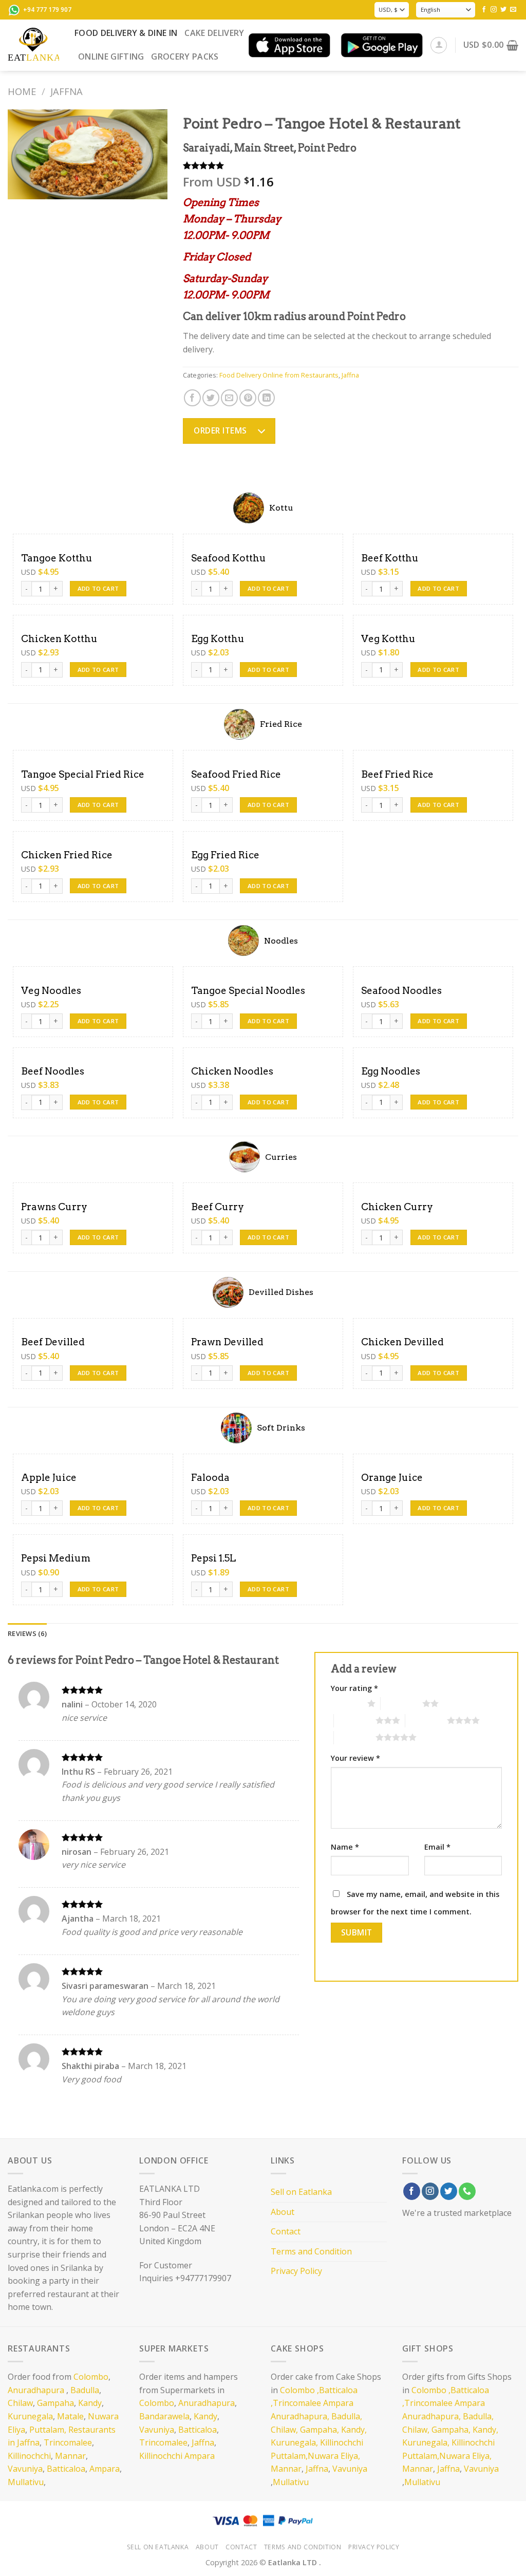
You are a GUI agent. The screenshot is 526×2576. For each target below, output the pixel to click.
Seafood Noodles (401, 991)
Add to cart (98, 588)
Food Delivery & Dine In (126, 33)
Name (345, 1847)
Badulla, (347, 2416)
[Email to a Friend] (229, 398)
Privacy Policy (296, 2271)
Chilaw (20, 2403)
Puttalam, (48, 2430)
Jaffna (67, 91)
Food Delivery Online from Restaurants (279, 375)
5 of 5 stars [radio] (355, 1737)
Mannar (70, 2456)
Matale (70, 2416)
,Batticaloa (337, 2390)
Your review (355, 1758)
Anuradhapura (36, 2390)
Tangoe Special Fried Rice (83, 774)
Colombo (91, 2377)
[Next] (152, 155)
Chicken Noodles (232, 1071)
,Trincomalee (296, 2403)
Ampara (105, 2469)
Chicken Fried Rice (67, 855)
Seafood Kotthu (229, 558)
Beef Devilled (53, 1342)
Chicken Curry (397, 1207)
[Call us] (467, 2191)
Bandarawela (164, 2416)
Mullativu (26, 2482)
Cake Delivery (214, 33)
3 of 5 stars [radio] (355, 1720)
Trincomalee (68, 2442)
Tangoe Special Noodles (248, 991)
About (283, 2212)
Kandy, (354, 2430)
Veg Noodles (51, 991)
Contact (286, 2231)
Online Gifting (111, 57)
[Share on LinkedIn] (266, 398)
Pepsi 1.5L (213, 1558)
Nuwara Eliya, (334, 2456)
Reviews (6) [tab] (27, 1633)
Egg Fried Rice (225, 855)
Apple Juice (49, 1478)
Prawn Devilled (227, 1342)
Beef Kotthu (390, 558)
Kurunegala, (294, 2442)
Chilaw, (284, 2430)
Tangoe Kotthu (57, 558)
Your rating (354, 1688)
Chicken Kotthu (59, 639)
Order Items (220, 430)
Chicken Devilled (402, 1342)
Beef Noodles (53, 1071)
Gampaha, (320, 2430)
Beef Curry (218, 1207)
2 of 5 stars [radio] (401, 1703)
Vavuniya (25, 2469)
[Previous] (24, 155)
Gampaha (55, 2403)
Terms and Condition (311, 2251)
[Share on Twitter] (211, 398)
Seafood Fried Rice (236, 774)
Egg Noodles (391, 1071)
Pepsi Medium (56, 1558)
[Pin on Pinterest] (248, 398)
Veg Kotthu (388, 639)
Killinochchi (29, 2456)
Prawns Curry (54, 1207)
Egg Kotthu (218, 639)
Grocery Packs (185, 57)
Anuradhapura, (300, 2416)
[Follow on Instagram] (494, 10)
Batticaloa (66, 2469)
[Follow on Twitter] (503, 10)
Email (437, 1847)
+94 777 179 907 (47, 10)
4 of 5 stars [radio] (426, 1720)
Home (22, 91)
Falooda (210, 1478)
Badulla (85, 2390)
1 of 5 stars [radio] (346, 1703)
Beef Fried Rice (397, 774)
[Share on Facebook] (192, 398)
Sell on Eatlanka (301, 2192)
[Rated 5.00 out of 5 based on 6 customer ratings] (351, 165)
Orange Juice (392, 1478)
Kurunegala (30, 2416)
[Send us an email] (513, 10)
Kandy (90, 2403)
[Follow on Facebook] (484, 10)
